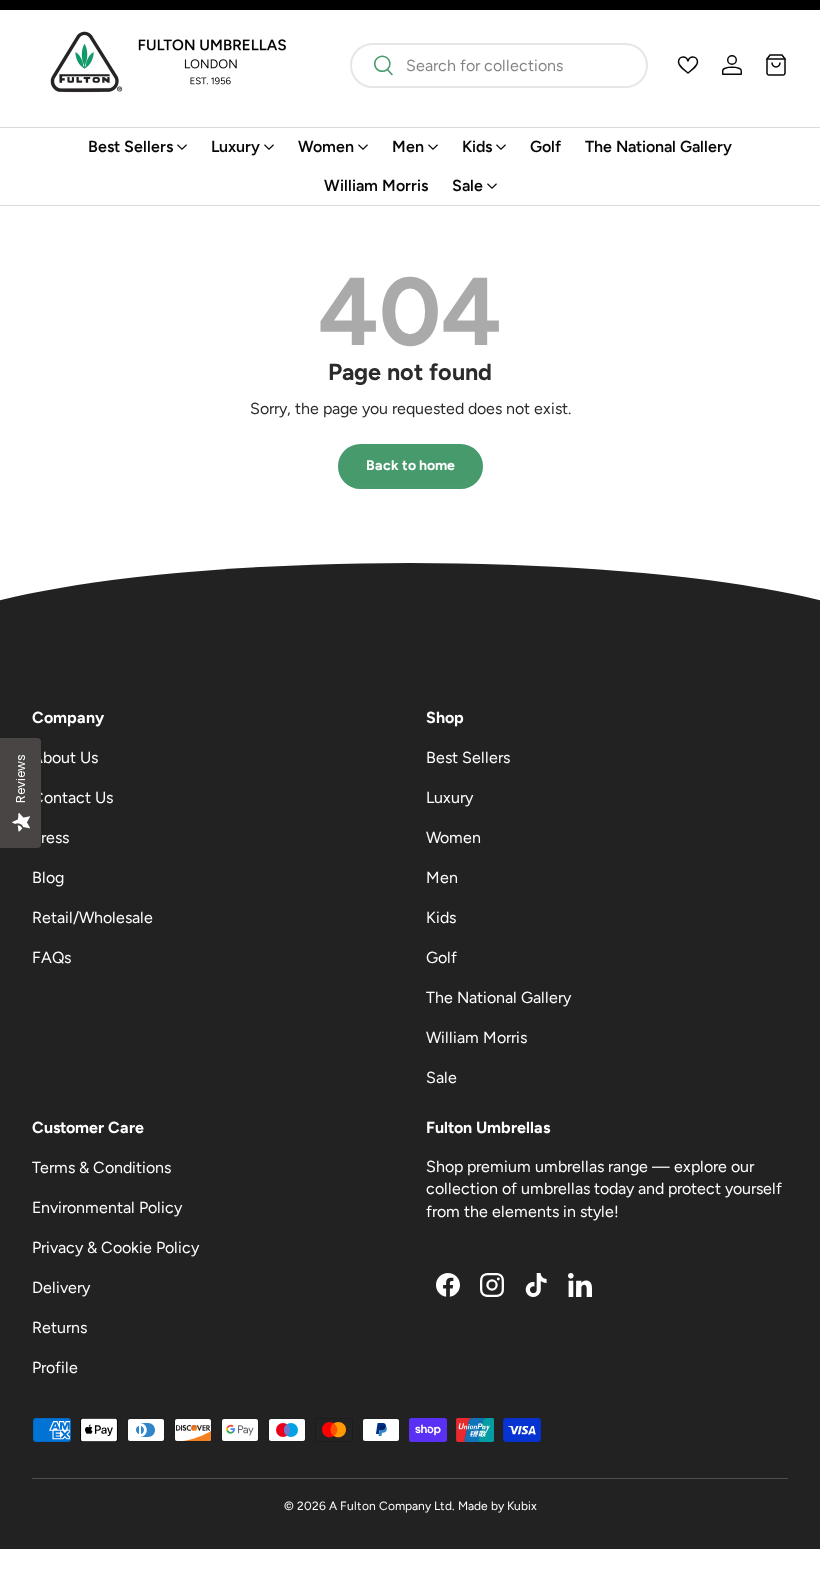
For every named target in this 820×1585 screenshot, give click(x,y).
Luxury (449, 797)
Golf (545, 146)
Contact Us (72, 797)
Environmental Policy (107, 1207)
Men (442, 877)
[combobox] (499, 65)
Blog (48, 877)
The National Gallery (658, 146)
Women (453, 837)
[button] (776, 65)
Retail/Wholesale (92, 917)
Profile (55, 1367)
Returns (59, 1327)
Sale (441, 1077)
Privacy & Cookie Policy (115, 1247)
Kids (441, 917)
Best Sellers (468, 757)
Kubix (522, 1506)
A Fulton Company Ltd (390, 1506)
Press (50, 837)
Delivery (61, 1287)
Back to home (410, 465)
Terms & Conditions (101, 1167)
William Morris (376, 185)
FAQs (51, 957)
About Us (65, 757)
